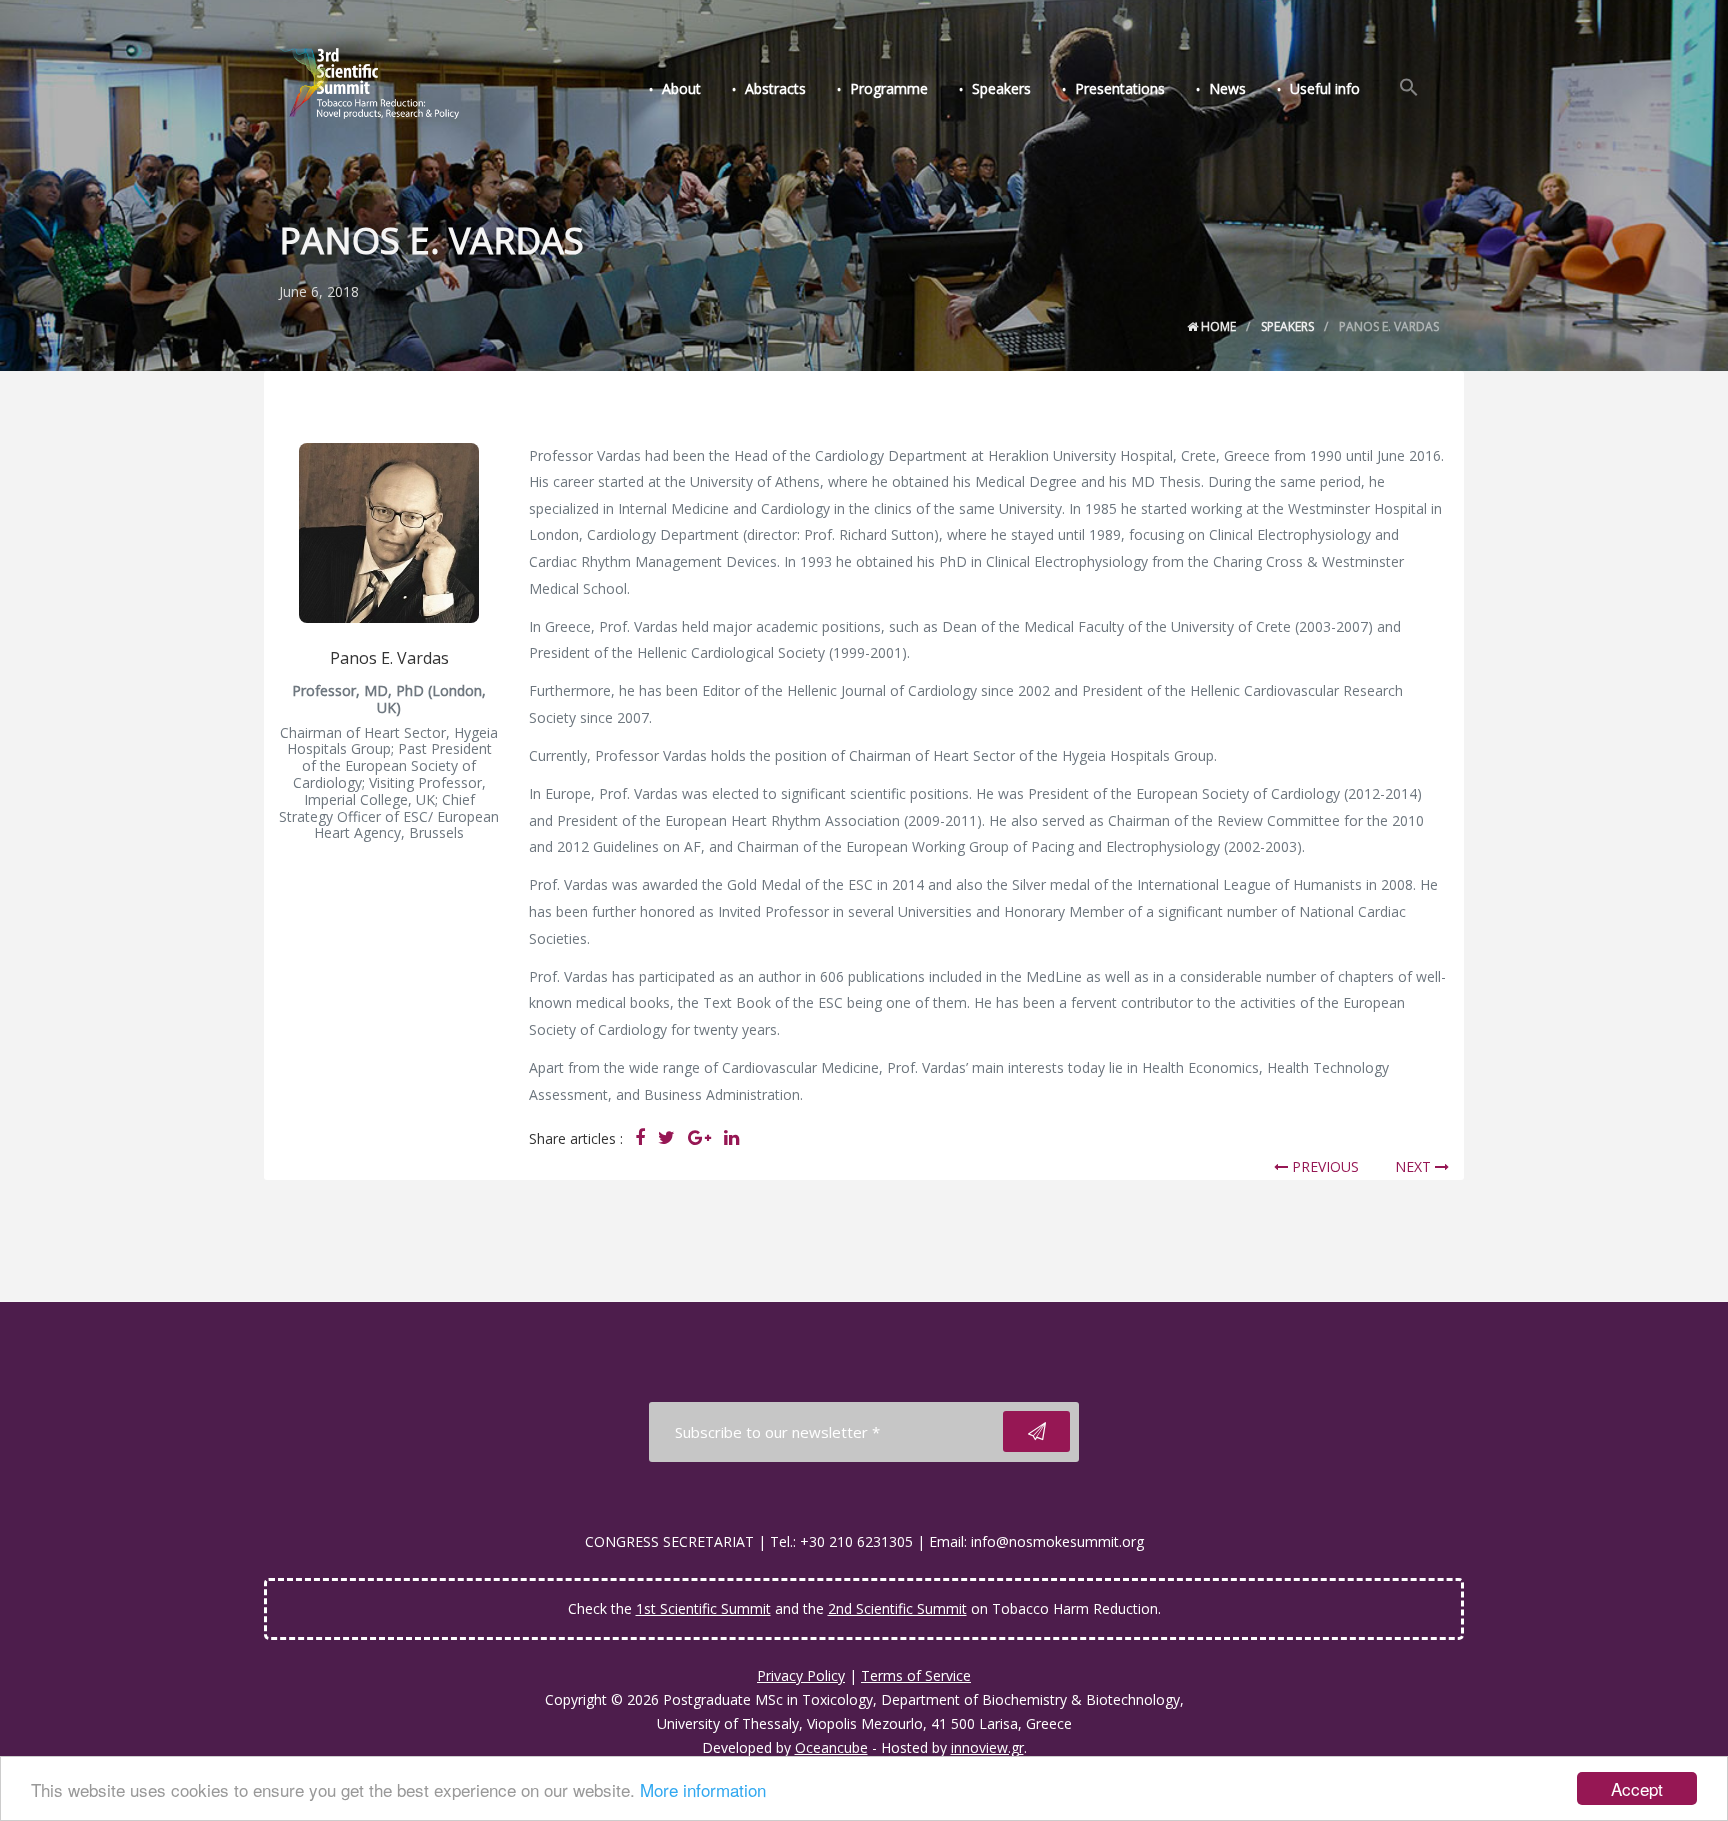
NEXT (1415, 1166)
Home (1217, 326)
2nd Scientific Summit (897, 1608)
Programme (889, 88)
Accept (1637, 1788)
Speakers (1001, 88)
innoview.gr (987, 1747)
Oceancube (831, 1747)
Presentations (1120, 88)
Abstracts (775, 88)
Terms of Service (916, 1675)
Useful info (1325, 88)
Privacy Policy (801, 1675)
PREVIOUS (1323, 1166)
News (1227, 88)
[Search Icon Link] (1409, 88)
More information (703, 1789)
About (681, 88)
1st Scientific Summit (703, 1608)
